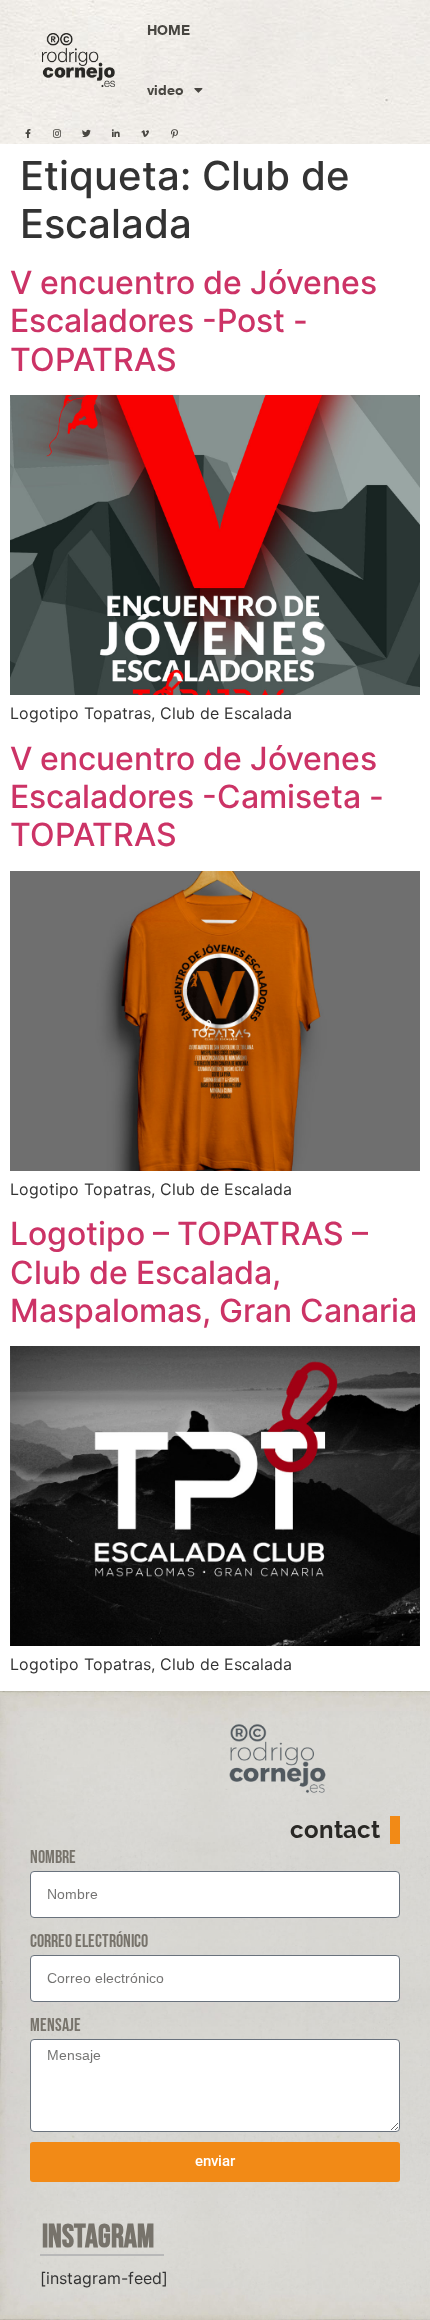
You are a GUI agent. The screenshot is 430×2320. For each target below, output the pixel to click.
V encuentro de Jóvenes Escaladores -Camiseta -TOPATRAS (197, 797)
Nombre (53, 1857)
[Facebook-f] (28, 133)
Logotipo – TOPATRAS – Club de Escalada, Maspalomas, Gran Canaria (213, 1272)
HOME (168, 29)
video (165, 89)
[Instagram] (57, 133)
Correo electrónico (89, 1941)
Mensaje (55, 2025)
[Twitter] (86, 133)
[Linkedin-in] (116, 133)
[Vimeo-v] (145, 133)
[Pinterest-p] (174, 133)
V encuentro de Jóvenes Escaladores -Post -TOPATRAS (193, 321)
